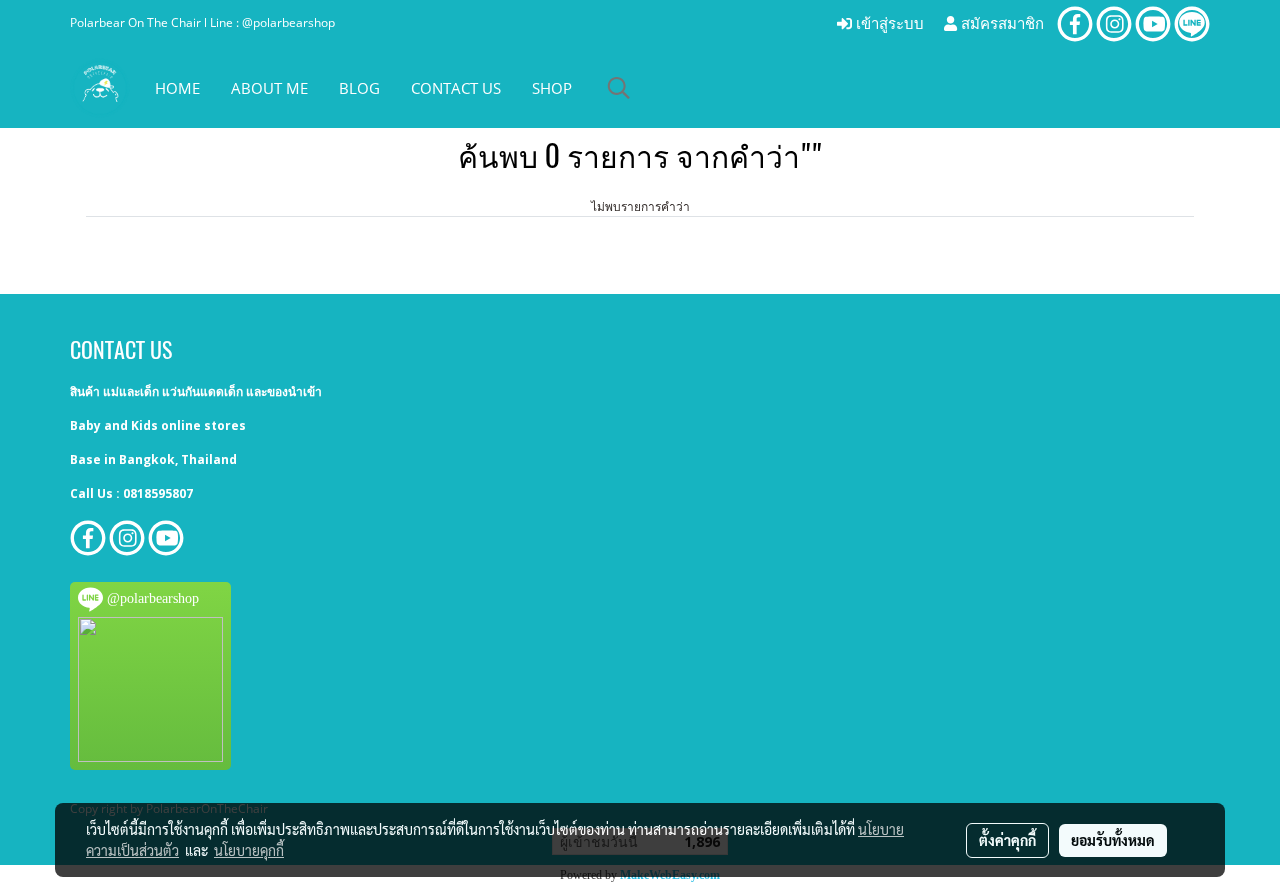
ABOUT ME (269, 88)
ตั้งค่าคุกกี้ (1007, 840)
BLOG (359, 88)
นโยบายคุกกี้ (249, 850)
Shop (552, 88)
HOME (177, 88)
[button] (619, 88)
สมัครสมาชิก (1000, 24)
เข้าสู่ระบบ (888, 24)
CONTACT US (456, 88)
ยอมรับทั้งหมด (1113, 840)
